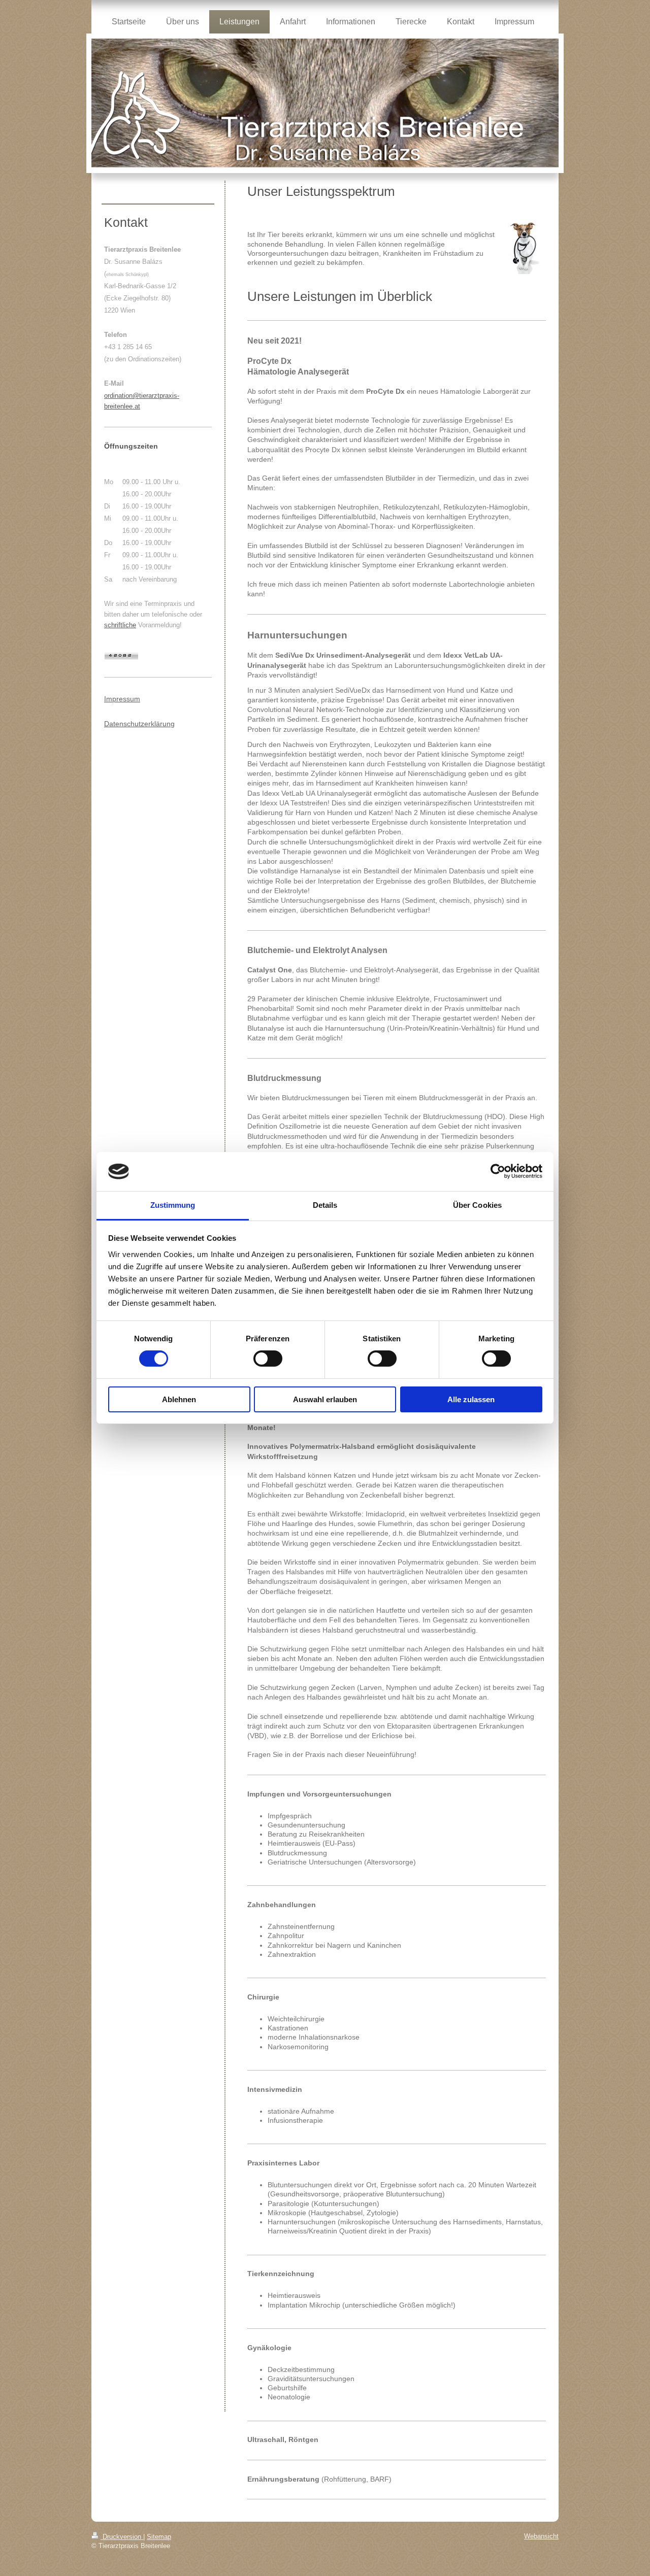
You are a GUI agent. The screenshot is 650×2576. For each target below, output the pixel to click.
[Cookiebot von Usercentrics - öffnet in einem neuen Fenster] (498, 1171)
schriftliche (120, 625)
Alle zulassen (471, 1399)
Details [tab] (325, 1205)
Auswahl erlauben (325, 1399)
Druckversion (122, 2537)
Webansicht (541, 2536)
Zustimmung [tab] (173, 1205)
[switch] (268, 1359)
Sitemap (159, 2537)
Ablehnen (179, 1399)
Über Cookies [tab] (477, 1205)
